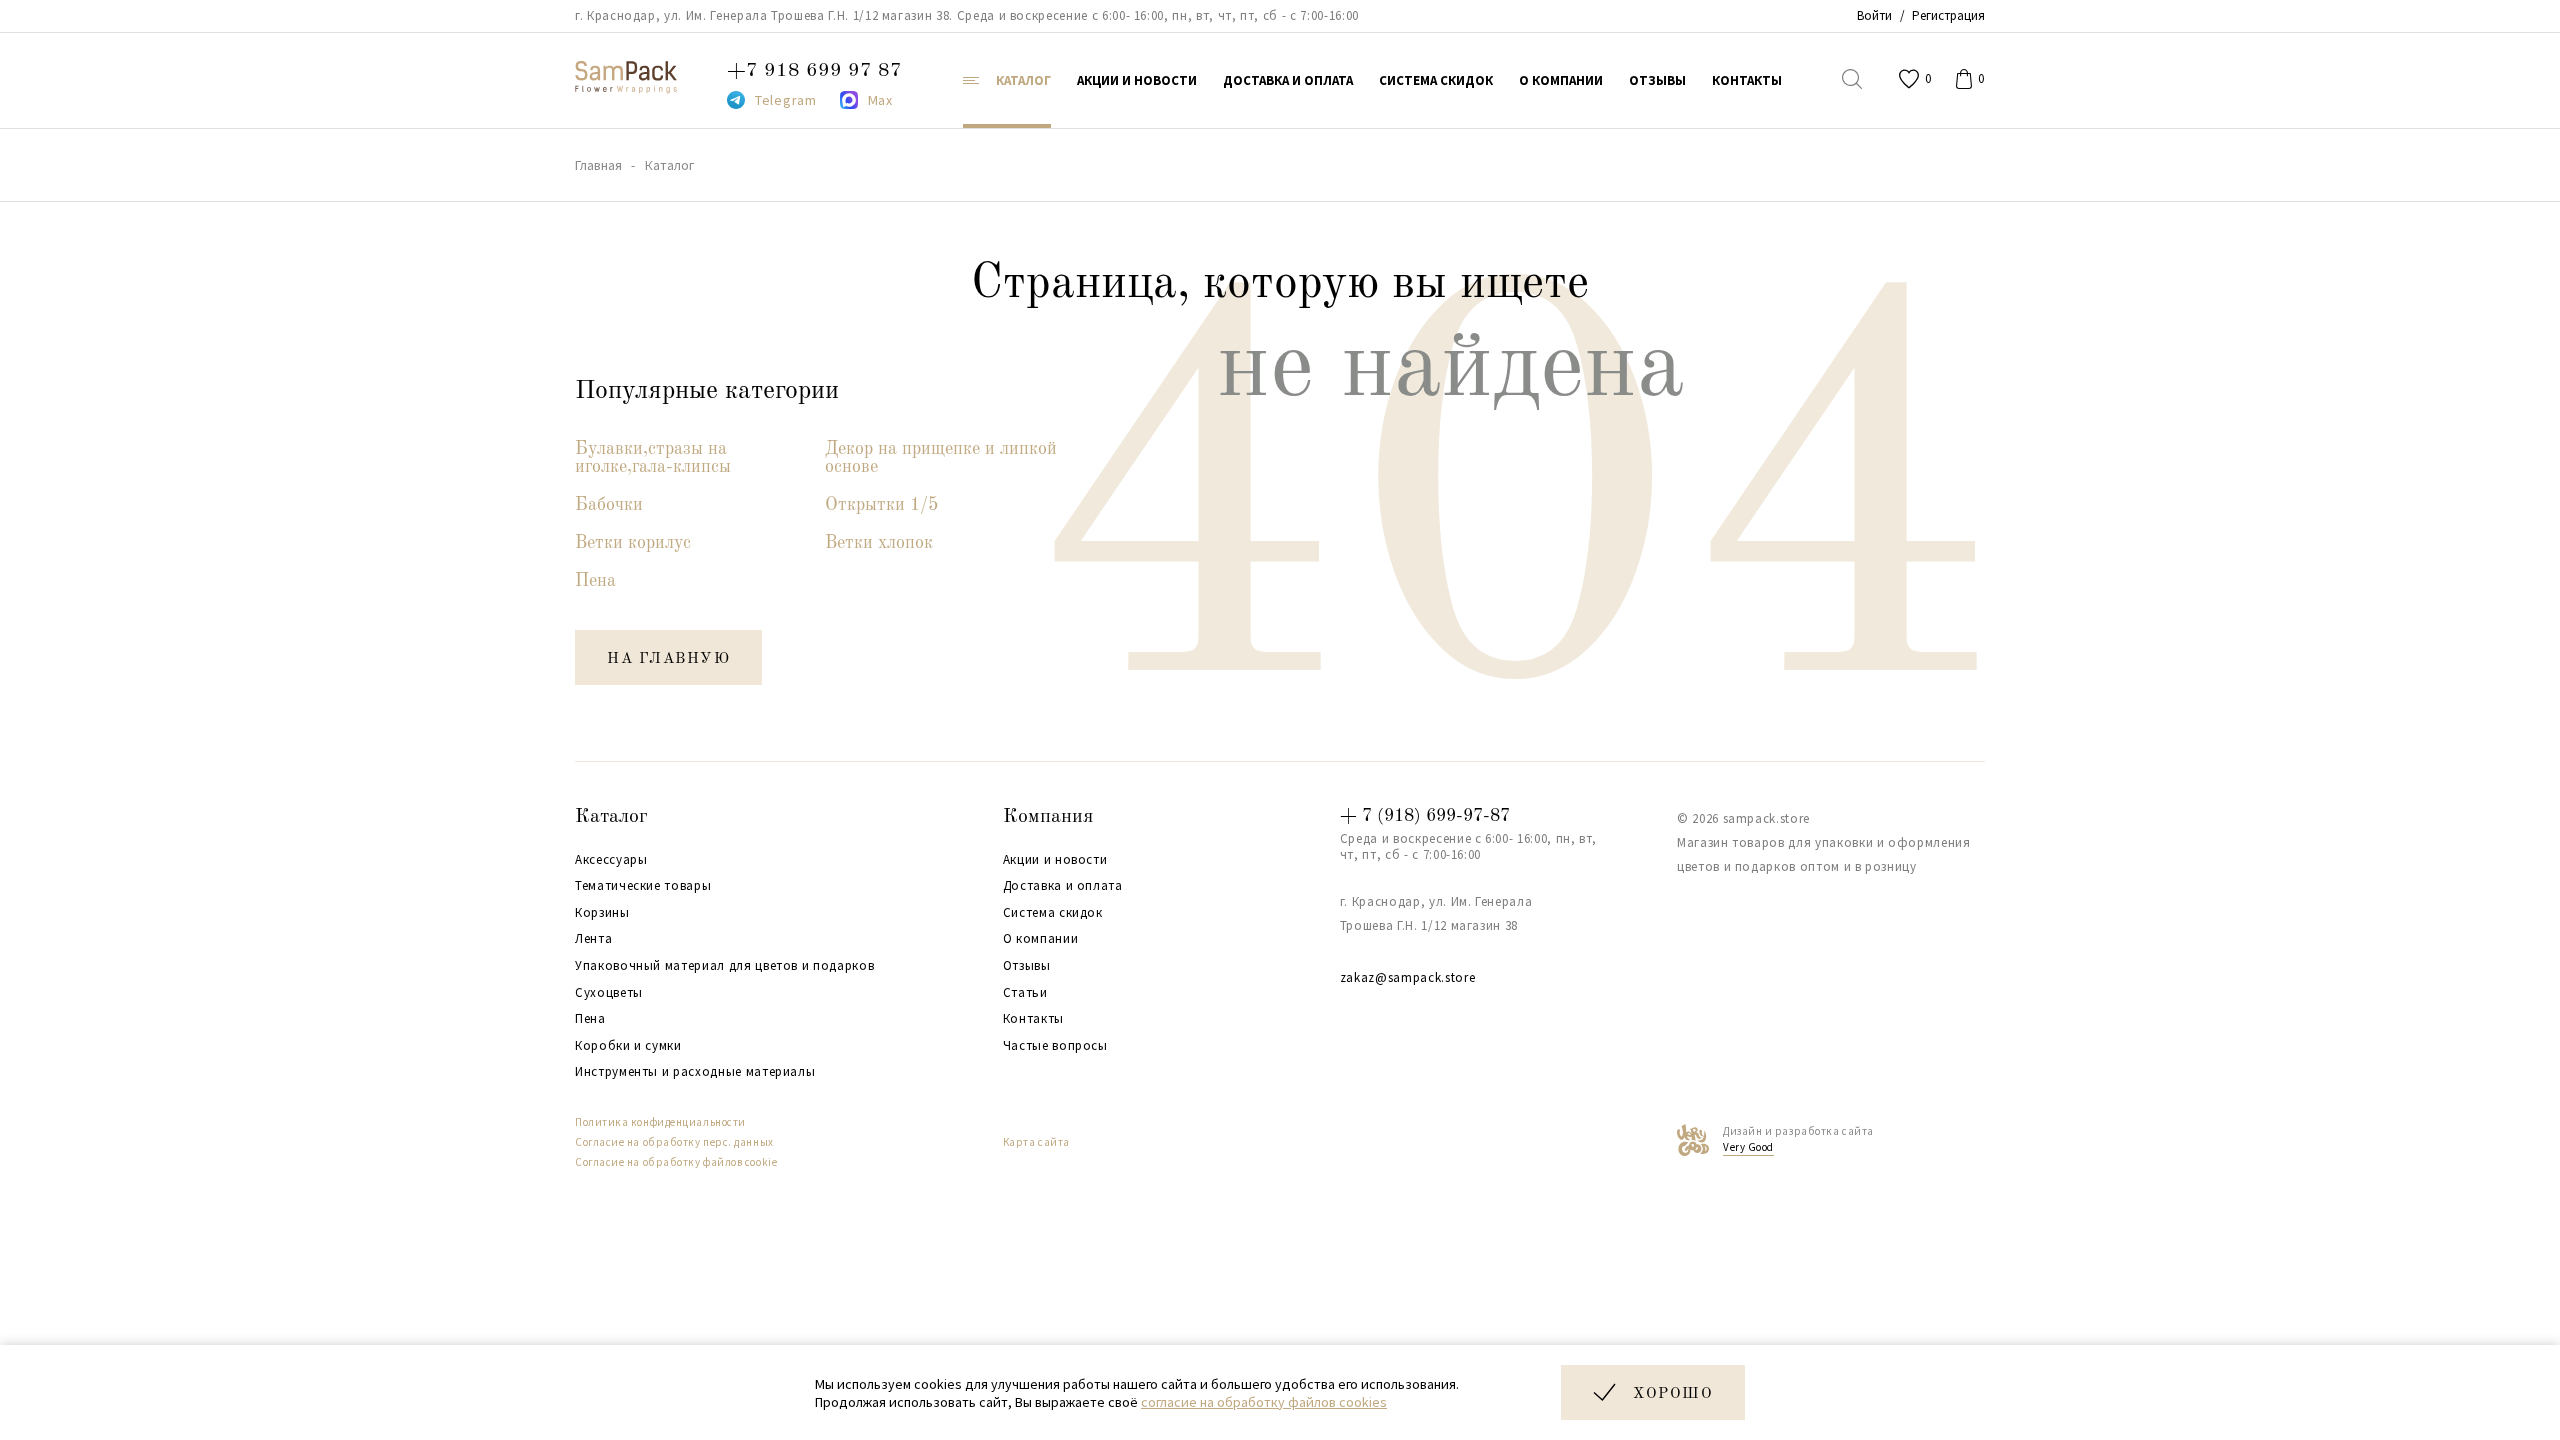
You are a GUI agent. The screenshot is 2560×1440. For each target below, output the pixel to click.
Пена (595, 581)
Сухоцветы (609, 993)
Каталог (611, 817)
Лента (593, 939)
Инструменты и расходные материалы (695, 1072)
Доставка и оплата (1063, 886)
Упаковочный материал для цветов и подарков (724, 966)
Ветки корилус (633, 543)
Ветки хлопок (879, 543)
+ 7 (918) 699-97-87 (1425, 816)
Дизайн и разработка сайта (1798, 1139)
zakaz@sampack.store (1407, 977)
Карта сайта (1036, 1142)
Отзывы (1027, 966)
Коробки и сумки (628, 1046)
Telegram (786, 100)
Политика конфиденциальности (660, 1122)
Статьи (1025, 993)
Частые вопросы (1055, 1046)
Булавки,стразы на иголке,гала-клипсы (653, 458)
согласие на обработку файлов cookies (1264, 1402)
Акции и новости (1055, 860)
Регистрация (1948, 15)
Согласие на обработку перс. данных (674, 1142)
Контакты (1033, 1019)
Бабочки (609, 505)
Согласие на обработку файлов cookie (676, 1162)
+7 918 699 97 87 (814, 71)
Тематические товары (643, 886)
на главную (668, 659)
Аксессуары (611, 860)
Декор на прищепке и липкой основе (941, 458)
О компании (1041, 939)
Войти (1874, 15)
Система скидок (1053, 913)
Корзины (602, 913)
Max (880, 100)
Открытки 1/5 (881, 505)
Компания (1048, 817)
